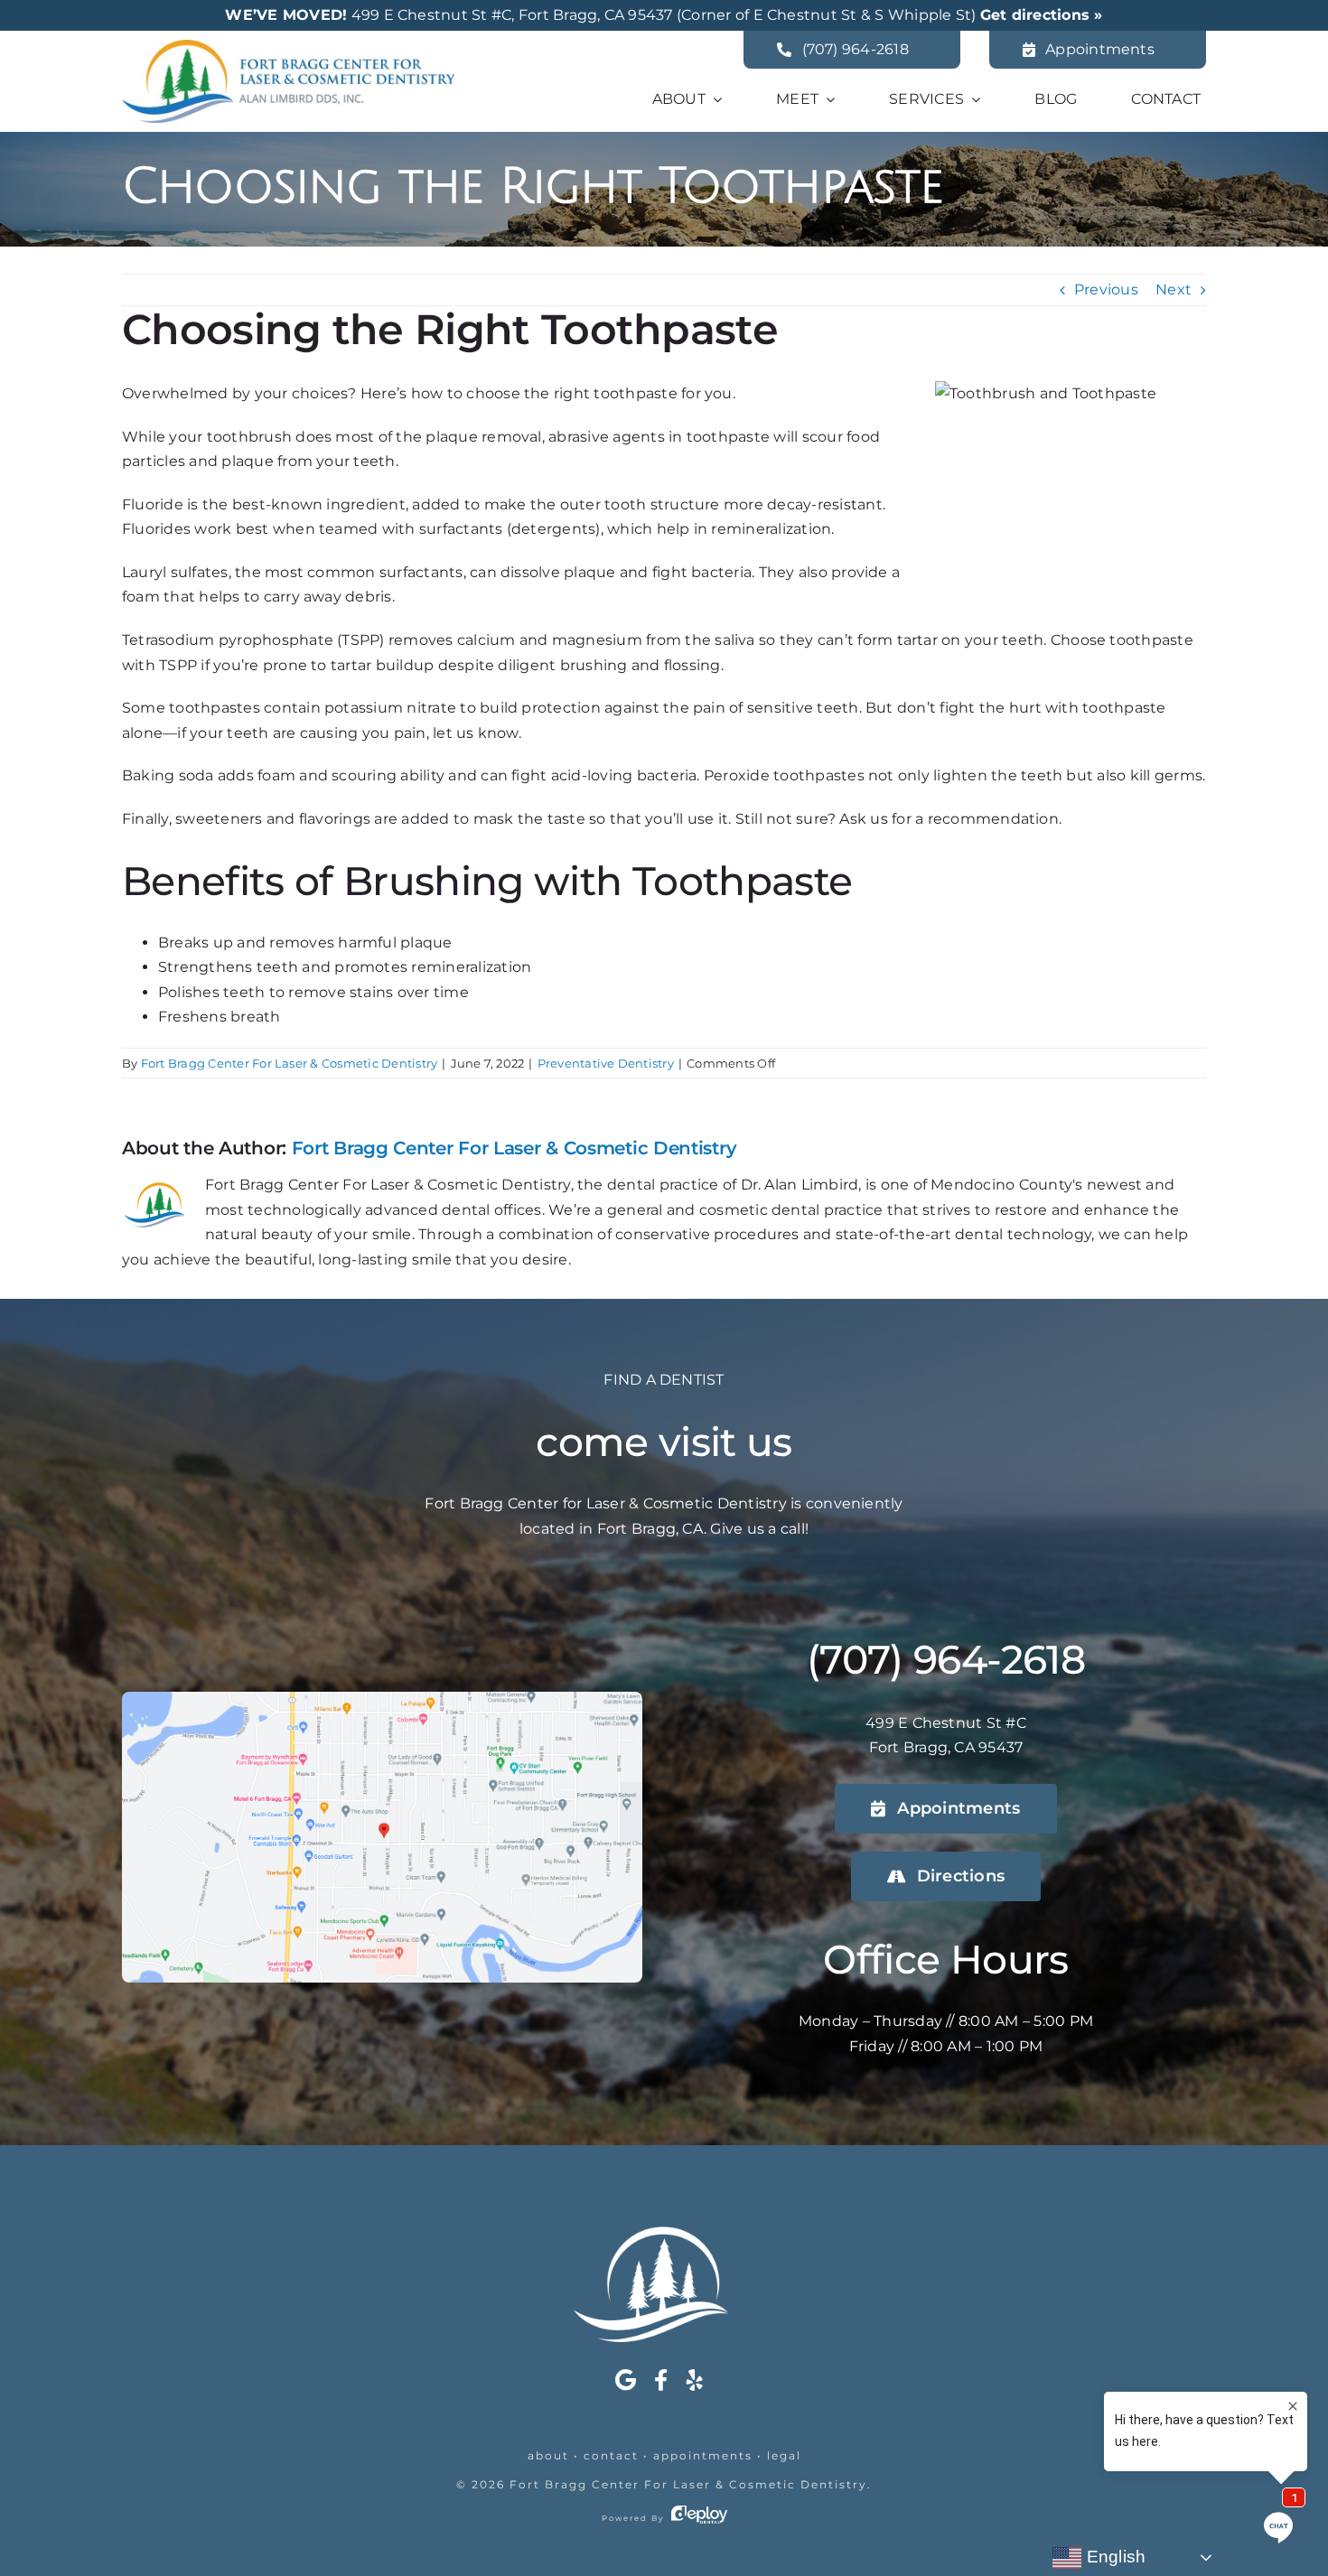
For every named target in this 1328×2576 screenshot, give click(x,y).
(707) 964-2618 (946, 1659)
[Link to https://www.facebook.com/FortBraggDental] (661, 2380)
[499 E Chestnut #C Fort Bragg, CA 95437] (382, 1699)
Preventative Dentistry (606, 1063)
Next (1174, 289)
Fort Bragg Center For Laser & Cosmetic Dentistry (290, 1063)
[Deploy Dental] (699, 2518)
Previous (1106, 289)
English (1113, 2557)
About (548, 2455)
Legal (784, 2455)
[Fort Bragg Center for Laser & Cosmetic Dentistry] (288, 47)
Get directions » (1042, 15)
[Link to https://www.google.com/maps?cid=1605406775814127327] (626, 2380)
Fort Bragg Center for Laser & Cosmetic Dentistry (688, 2484)
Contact (611, 2455)
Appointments (703, 2455)
